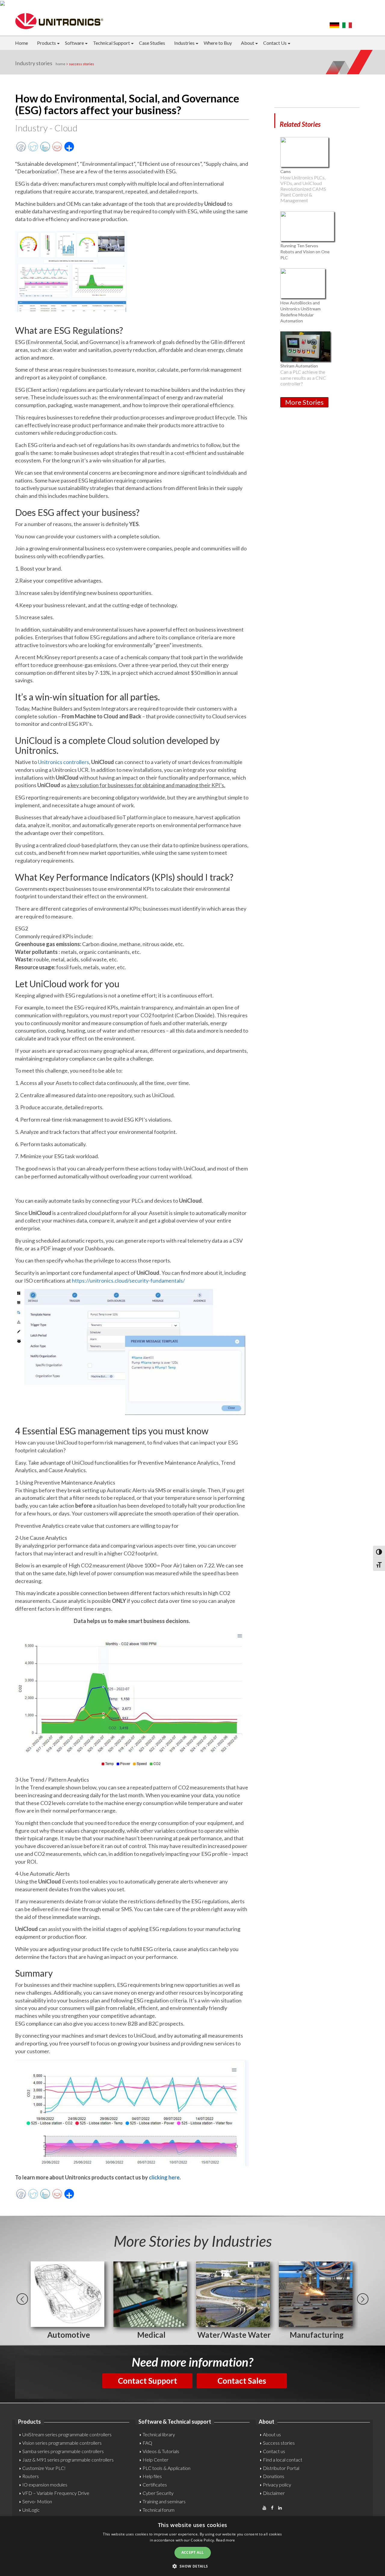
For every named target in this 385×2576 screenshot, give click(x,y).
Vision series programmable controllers (62, 2443)
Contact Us (275, 43)
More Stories (304, 402)
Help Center (156, 2460)
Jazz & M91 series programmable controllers (68, 2460)
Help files (152, 2476)
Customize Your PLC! (44, 2468)
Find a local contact (283, 2460)
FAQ (147, 2443)
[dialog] (192, 2546)
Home (22, 43)
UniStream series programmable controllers (67, 2434)
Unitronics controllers (63, 762)
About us (272, 2434)
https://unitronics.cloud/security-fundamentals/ (128, 1280)
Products (46, 43)
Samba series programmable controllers (63, 2451)
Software (74, 43)
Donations (274, 2476)
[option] (68, 2301)
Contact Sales (242, 2381)
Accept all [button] (193, 2552)
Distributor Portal (281, 2468)
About (248, 43)
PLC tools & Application (166, 2468)
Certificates (155, 2485)
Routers (31, 2476)
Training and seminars (164, 2501)
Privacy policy (277, 2485)
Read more (226, 2540)
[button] (192, 2566)
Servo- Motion (37, 2501)
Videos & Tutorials (161, 2451)
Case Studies (152, 43)
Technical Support (111, 43)
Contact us (274, 2451)
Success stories (279, 2443)
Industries (184, 43)
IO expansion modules (45, 2485)
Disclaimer (274, 2493)
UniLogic (31, 2510)
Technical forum (159, 2510)
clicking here (164, 2177)
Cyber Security (158, 2493)
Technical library (159, 2434)
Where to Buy (218, 43)
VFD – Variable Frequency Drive (56, 2493)
